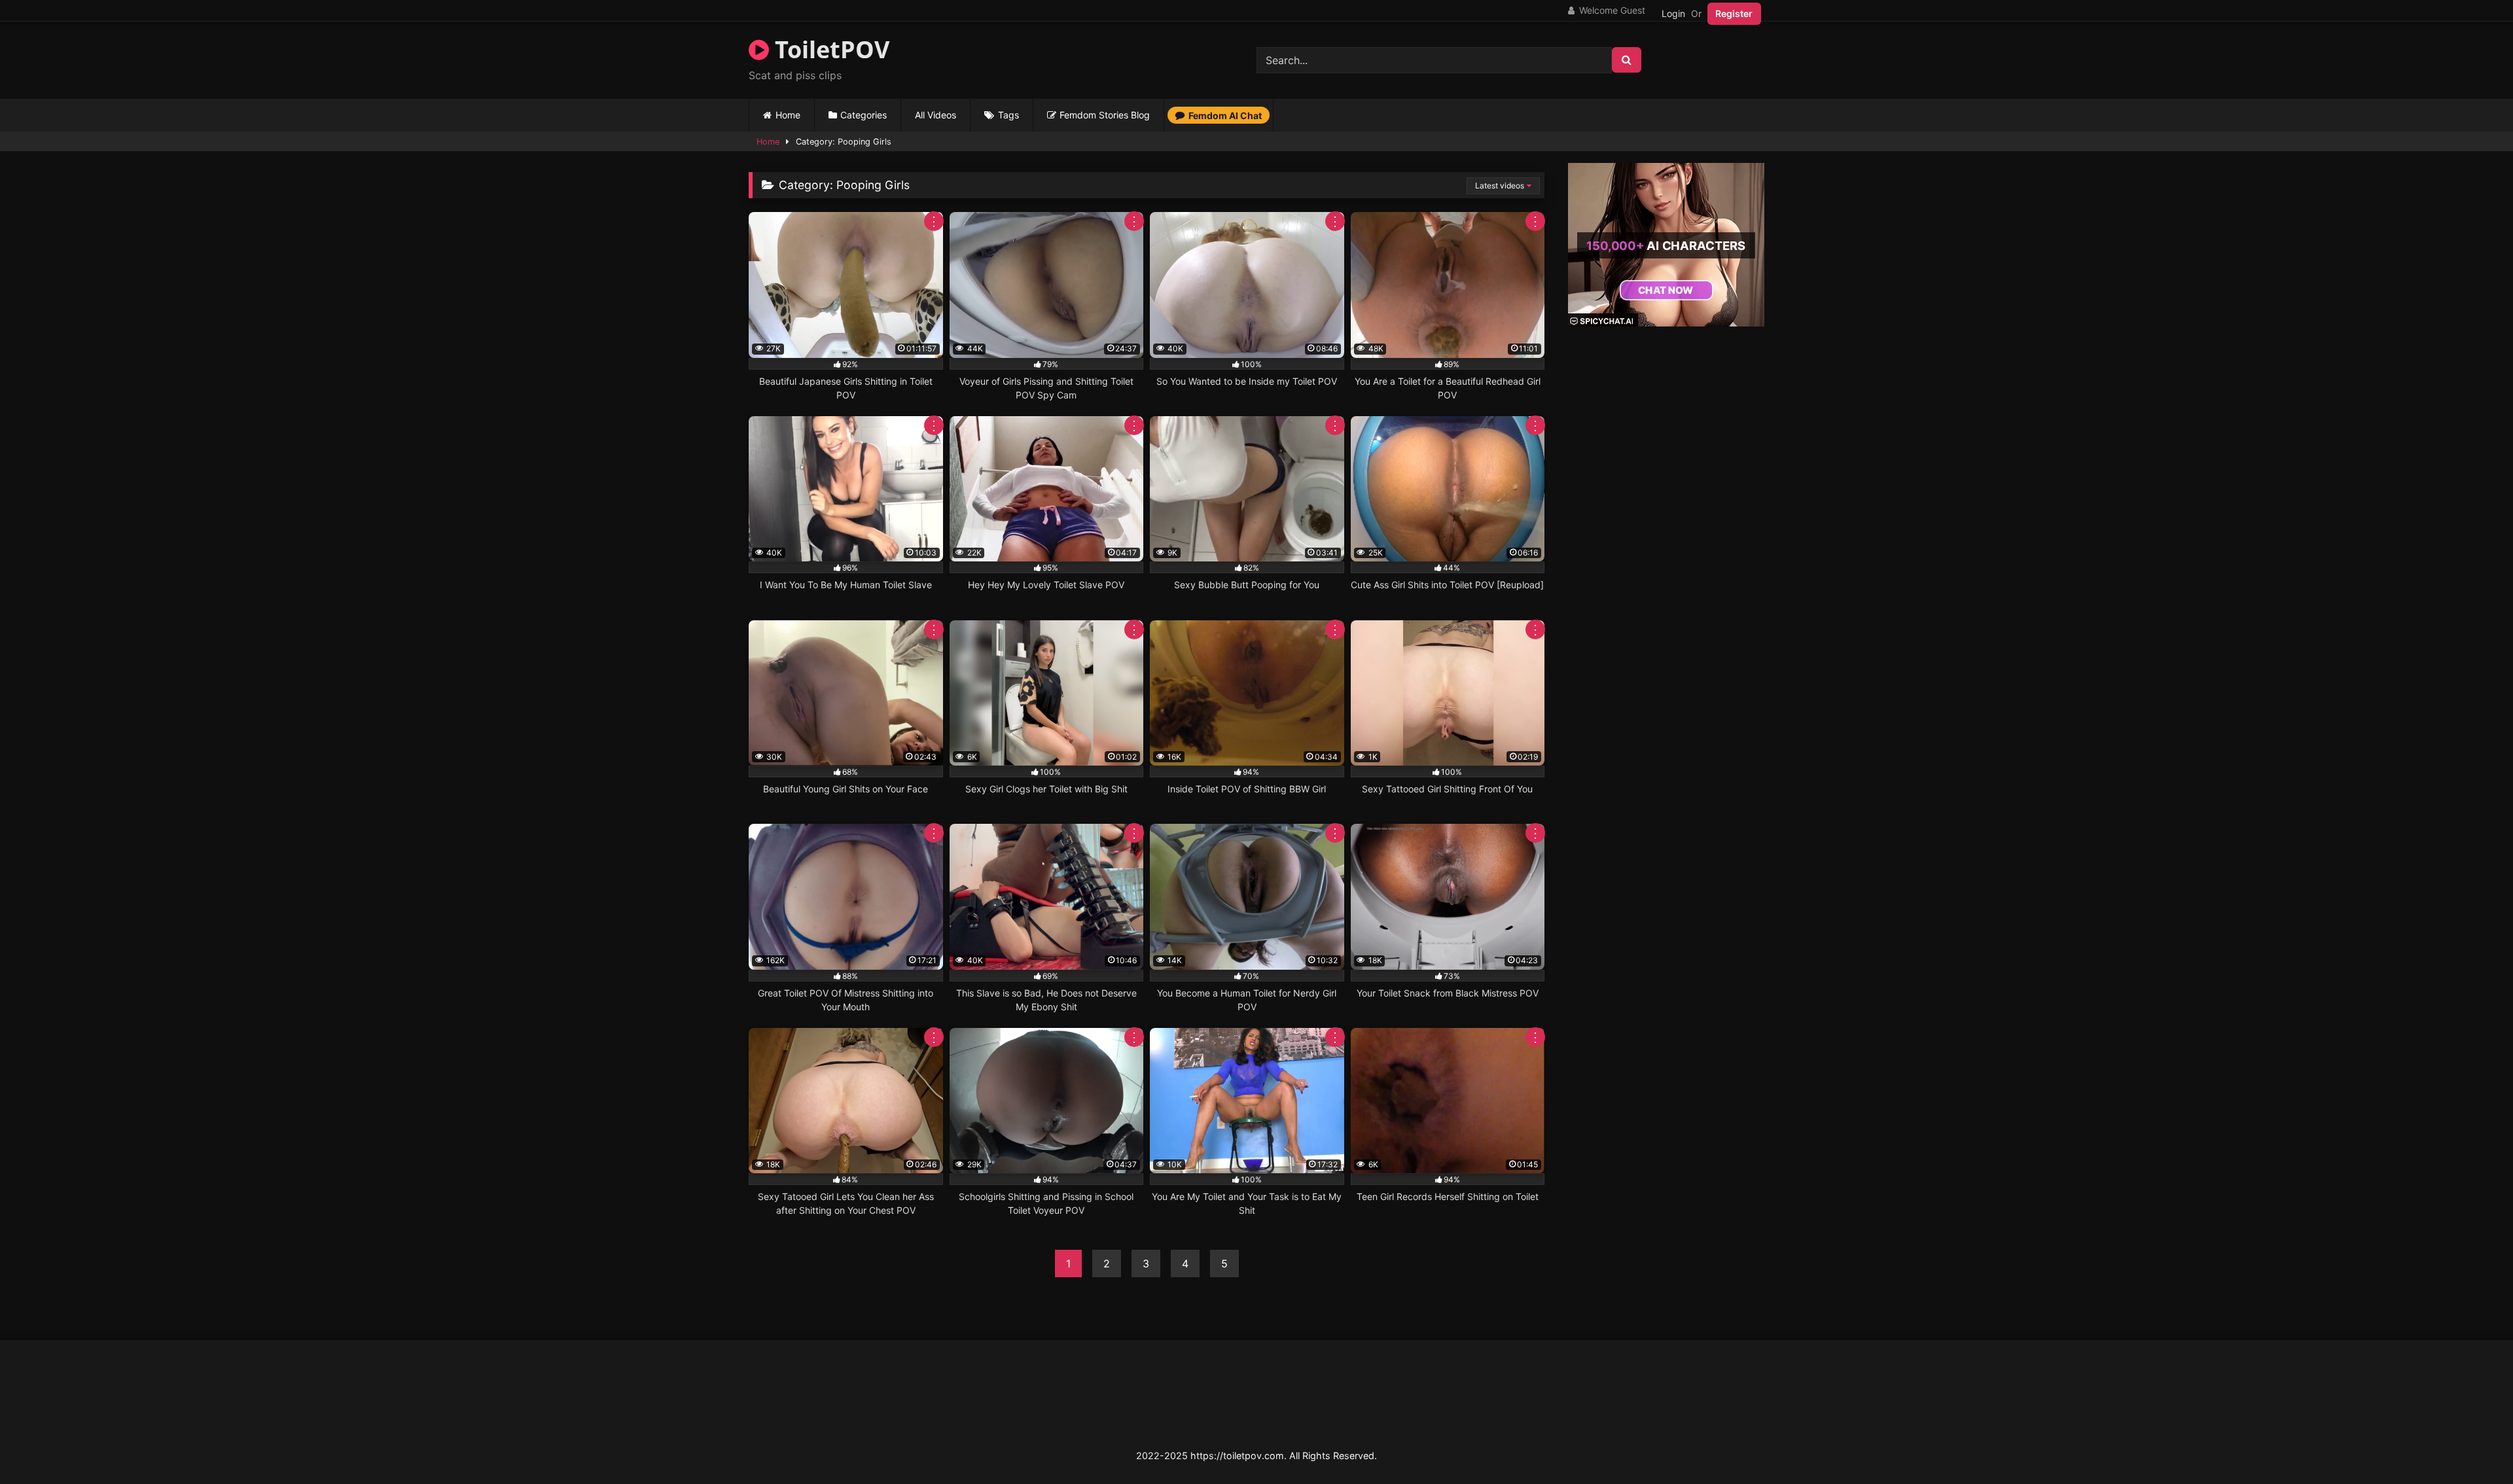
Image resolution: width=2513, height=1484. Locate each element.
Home (788, 115)
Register (1734, 13)
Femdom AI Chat (1225, 115)
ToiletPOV (829, 49)
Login (1673, 13)
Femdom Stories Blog (1105, 115)
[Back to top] (2472, 1445)
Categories (864, 115)
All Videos (936, 115)
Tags (1008, 115)
